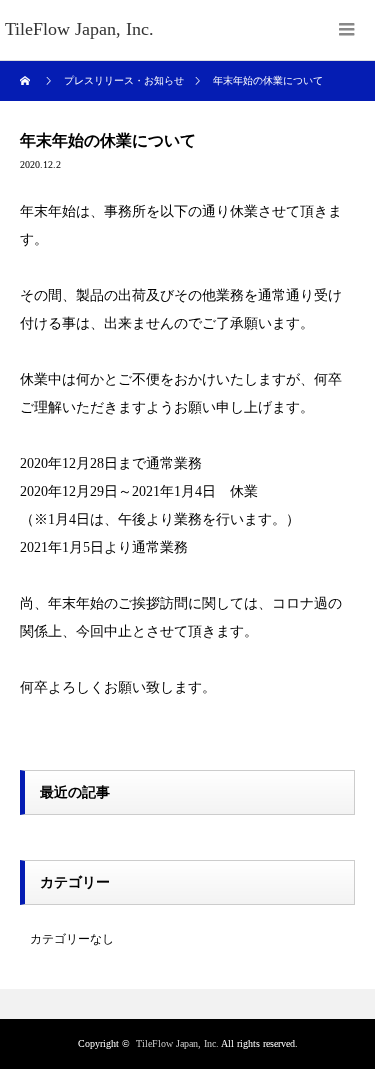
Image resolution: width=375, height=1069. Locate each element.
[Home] (27, 81)
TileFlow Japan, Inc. (177, 1043)
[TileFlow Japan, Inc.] (79, 30)
